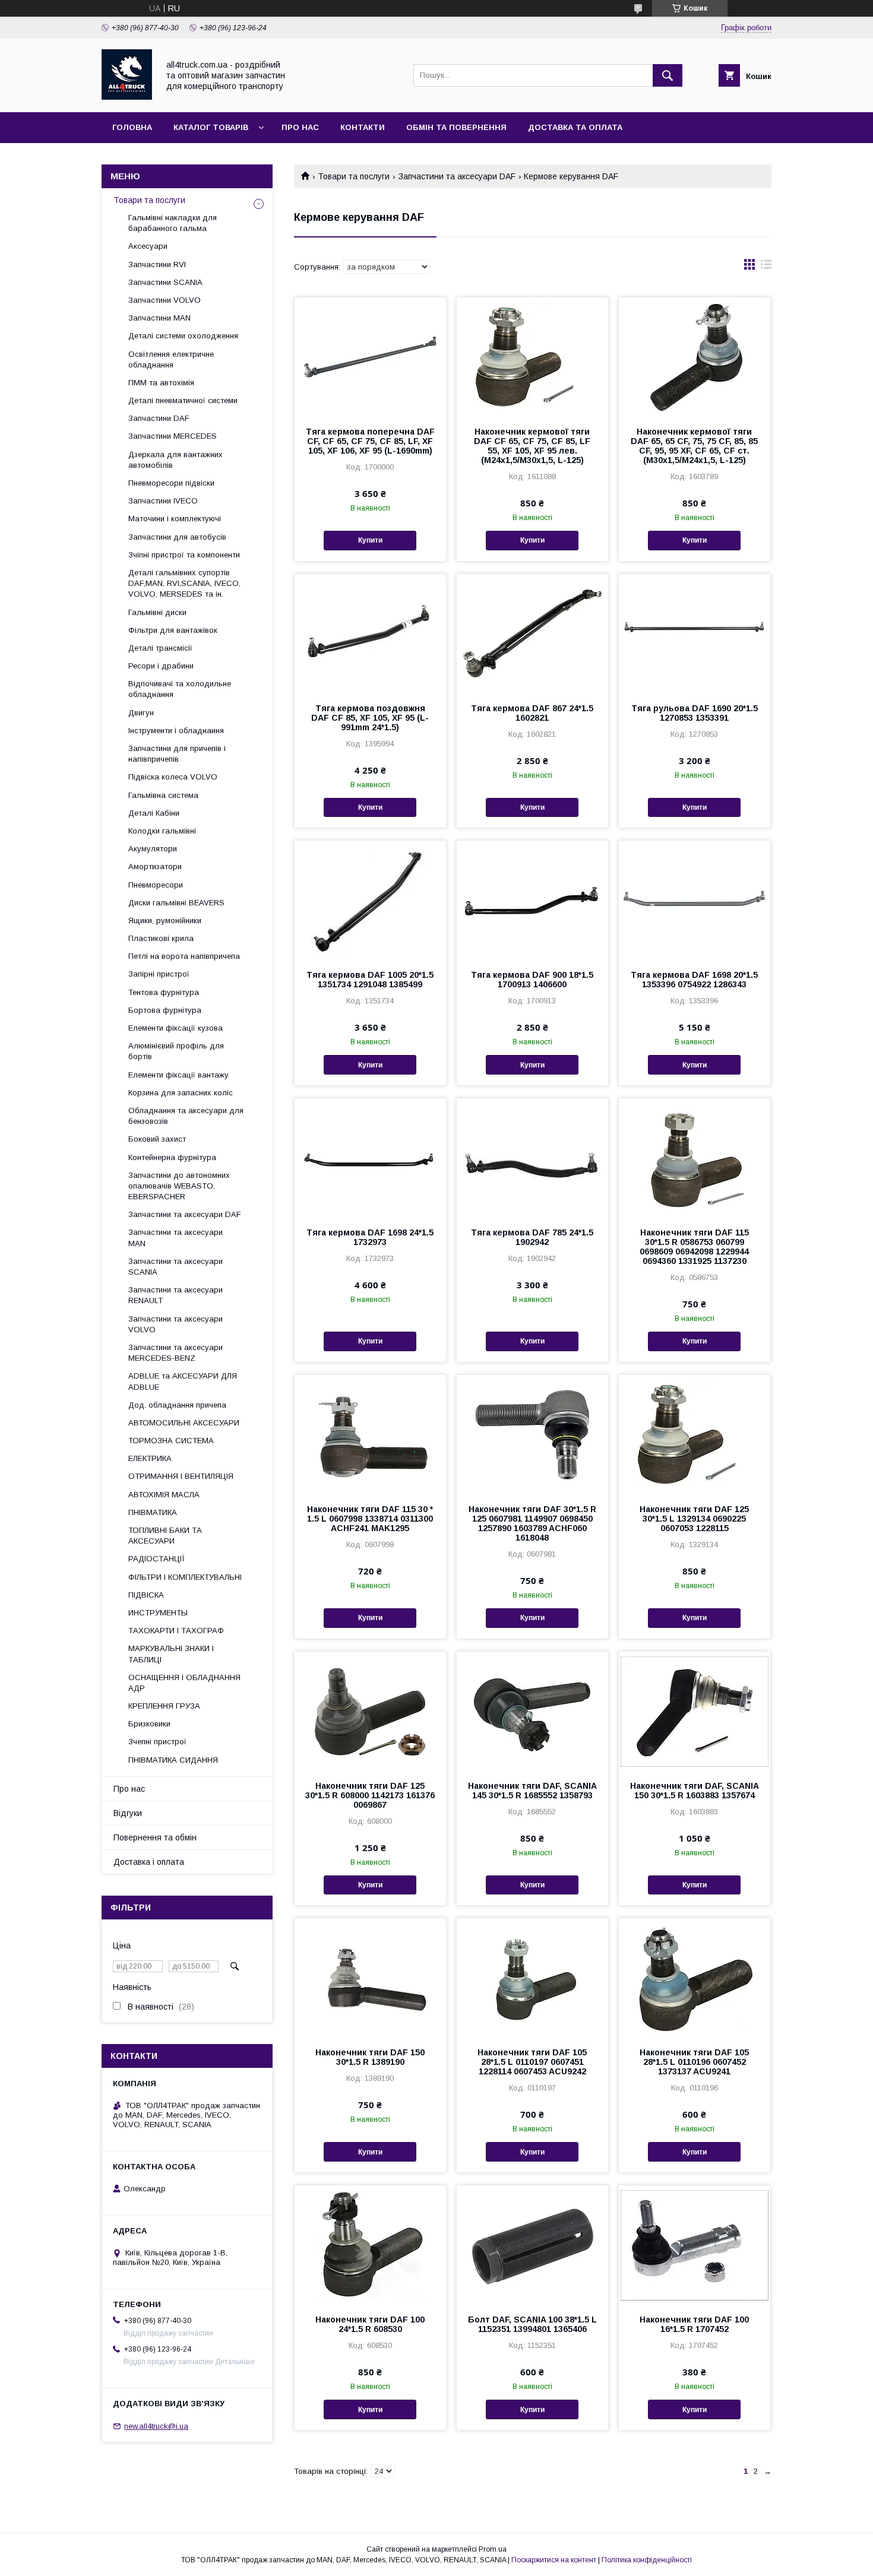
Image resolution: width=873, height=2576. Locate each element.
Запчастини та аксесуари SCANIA (175, 1267)
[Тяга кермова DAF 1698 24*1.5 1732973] (370, 1158)
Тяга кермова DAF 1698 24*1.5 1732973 (370, 1237)
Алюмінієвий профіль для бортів (176, 1051)
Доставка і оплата (149, 1862)
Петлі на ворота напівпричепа (184, 956)
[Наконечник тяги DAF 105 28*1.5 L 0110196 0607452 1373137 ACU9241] (695, 1978)
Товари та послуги (354, 176)
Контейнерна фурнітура (172, 1157)
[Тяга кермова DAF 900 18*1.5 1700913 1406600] (532, 900)
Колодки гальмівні (162, 831)
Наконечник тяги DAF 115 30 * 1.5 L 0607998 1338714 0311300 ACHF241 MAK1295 (370, 1519)
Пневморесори (156, 885)
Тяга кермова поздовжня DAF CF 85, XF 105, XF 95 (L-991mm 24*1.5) (370, 718)
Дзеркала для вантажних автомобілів (175, 460)
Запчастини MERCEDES (173, 436)
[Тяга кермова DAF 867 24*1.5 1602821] (532, 633)
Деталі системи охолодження (183, 336)
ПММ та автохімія (161, 383)
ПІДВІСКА (146, 1595)
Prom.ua (493, 2549)
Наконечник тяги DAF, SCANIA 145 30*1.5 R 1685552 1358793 (532, 1791)
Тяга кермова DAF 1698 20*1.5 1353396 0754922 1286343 (694, 980)
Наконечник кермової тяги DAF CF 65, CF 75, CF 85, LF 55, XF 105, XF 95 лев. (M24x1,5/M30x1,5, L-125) (532, 446)
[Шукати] (668, 75)
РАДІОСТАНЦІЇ (156, 1559)
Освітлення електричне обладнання (171, 359)
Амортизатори (155, 866)
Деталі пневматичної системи (183, 400)
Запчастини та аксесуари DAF (457, 176)
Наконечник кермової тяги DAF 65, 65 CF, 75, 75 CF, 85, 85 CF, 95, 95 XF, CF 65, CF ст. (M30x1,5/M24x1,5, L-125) (694, 446)
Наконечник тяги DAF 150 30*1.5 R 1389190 (370, 2057)
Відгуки (128, 1813)
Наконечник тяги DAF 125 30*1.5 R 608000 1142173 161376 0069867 (370, 1795)
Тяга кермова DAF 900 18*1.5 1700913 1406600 (532, 980)
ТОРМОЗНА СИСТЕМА (171, 1441)
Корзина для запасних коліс (181, 1093)
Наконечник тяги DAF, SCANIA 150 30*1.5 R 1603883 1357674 (695, 1791)
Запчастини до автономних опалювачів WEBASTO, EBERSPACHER (179, 1186)
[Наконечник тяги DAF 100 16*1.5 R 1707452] (695, 2245)
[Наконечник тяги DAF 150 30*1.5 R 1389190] (370, 1978)
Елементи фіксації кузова (175, 1028)
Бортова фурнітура (165, 1010)
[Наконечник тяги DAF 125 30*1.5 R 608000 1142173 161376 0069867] (370, 1711)
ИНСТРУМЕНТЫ (158, 1613)
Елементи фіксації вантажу (178, 1075)
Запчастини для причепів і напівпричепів (177, 754)
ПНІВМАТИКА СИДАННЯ (173, 1760)
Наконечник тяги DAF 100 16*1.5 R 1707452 (694, 2324)
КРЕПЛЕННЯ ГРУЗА (164, 1706)
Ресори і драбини (161, 666)
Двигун (141, 713)
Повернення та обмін (155, 1837)
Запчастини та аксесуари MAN (175, 1238)
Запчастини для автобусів (177, 537)
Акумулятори (153, 849)
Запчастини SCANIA (165, 282)
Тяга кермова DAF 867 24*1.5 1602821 (532, 713)
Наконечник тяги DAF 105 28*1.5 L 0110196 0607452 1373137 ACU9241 (694, 2062)
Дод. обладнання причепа (177, 1405)
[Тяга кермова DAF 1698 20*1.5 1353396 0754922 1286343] (695, 900)
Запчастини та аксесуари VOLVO (175, 1324)
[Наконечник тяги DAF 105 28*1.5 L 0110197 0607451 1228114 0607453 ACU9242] (532, 1978)
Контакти (363, 127)
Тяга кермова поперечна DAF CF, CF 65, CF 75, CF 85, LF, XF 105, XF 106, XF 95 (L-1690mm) (370, 441)
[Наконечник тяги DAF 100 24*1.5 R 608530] (370, 2245)
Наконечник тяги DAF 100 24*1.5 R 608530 (370, 2324)
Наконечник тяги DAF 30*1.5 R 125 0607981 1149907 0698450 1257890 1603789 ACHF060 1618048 (532, 1523)
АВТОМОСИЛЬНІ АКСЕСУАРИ (184, 1423)
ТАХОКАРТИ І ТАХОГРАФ (176, 1631)
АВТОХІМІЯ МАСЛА (164, 1495)
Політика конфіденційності (647, 2560)
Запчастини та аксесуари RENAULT (175, 1295)
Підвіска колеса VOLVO (173, 777)
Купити (370, 540)
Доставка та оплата (575, 127)
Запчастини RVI (157, 264)
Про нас (300, 127)
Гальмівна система (163, 795)
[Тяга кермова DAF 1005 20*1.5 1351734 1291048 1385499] (370, 900)
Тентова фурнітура (164, 992)
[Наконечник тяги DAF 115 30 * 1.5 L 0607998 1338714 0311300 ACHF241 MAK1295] (370, 1434)
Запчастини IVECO (163, 501)
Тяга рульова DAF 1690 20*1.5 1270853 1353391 (695, 713)
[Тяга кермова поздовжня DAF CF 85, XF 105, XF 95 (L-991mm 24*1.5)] (370, 633)
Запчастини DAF (159, 418)
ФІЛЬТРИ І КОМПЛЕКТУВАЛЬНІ (185, 1577)
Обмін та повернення (456, 127)
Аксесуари (148, 246)
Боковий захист (157, 1139)
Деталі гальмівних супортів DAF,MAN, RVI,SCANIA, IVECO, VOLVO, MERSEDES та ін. (184, 583)
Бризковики (149, 1724)
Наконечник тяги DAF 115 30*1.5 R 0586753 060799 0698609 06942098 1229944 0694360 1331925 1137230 (694, 1247)
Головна (132, 127)
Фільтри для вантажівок (173, 630)
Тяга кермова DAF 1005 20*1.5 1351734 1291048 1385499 (370, 980)
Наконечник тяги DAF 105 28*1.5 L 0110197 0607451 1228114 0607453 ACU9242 (532, 2062)
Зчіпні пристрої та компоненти (184, 555)
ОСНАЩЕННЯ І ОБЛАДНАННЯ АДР (184, 1683)
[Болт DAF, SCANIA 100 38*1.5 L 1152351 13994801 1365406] (532, 2245)
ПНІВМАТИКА (153, 1512)
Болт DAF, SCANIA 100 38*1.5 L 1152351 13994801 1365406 (532, 2324)
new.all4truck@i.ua (156, 2426)
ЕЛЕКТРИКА (150, 1458)
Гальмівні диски (157, 612)
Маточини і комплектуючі (175, 519)
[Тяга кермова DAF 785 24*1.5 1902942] (532, 1158)
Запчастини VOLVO (165, 300)
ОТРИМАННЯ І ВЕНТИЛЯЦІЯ (181, 1476)
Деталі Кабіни (154, 813)
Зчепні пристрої (157, 1742)
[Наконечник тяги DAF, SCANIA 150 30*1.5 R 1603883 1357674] (695, 1711)
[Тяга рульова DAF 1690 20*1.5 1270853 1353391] (695, 633)
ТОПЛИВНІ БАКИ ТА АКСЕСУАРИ (165, 1536)
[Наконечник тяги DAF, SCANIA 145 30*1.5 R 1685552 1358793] (532, 1711)
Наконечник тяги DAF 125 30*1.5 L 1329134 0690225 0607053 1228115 (694, 1519)
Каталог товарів (211, 127)
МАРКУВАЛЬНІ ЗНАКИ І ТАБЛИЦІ (171, 1654)
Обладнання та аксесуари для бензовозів (186, 1116)
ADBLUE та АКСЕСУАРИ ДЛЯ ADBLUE (183, 1381)
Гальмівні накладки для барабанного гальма (173, 223)
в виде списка (766, 267)
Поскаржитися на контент (554, 2560)
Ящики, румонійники (165, 921)
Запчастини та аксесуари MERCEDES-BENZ (175, 1353)
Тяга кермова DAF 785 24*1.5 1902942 (532, 1237)
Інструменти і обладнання (176, 731)
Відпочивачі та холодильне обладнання (180, 689)
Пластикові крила (161, 938)
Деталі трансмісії (160, 648)
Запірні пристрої (159, 974)
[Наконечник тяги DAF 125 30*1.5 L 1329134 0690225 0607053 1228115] (695, 1434)
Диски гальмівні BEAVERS (176, 903)
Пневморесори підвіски (171, 483)
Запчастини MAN (159, 318)
